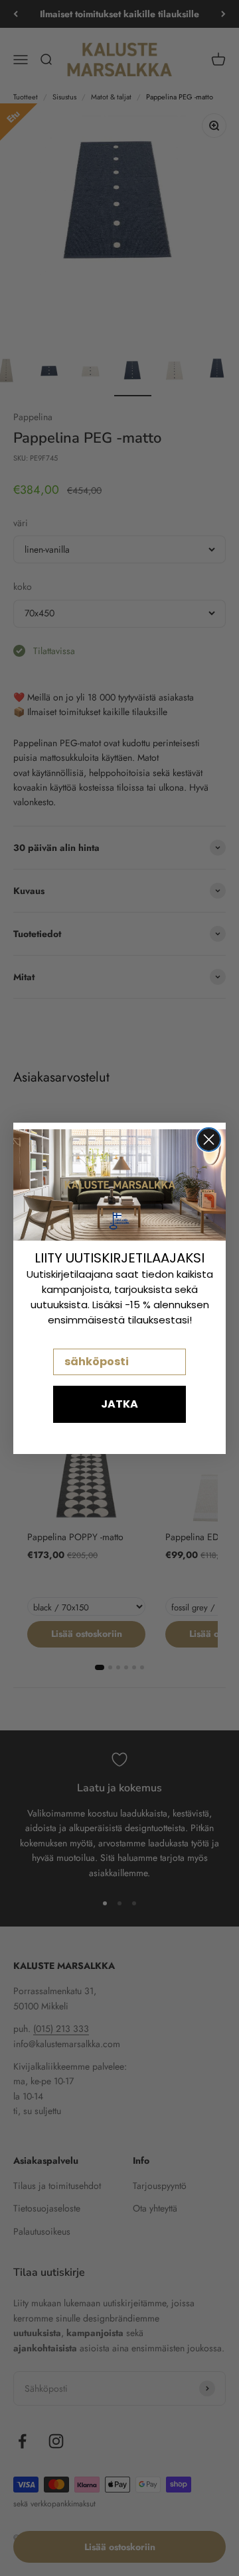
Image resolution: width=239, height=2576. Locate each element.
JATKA (119, 1404)
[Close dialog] (209, 1140)
